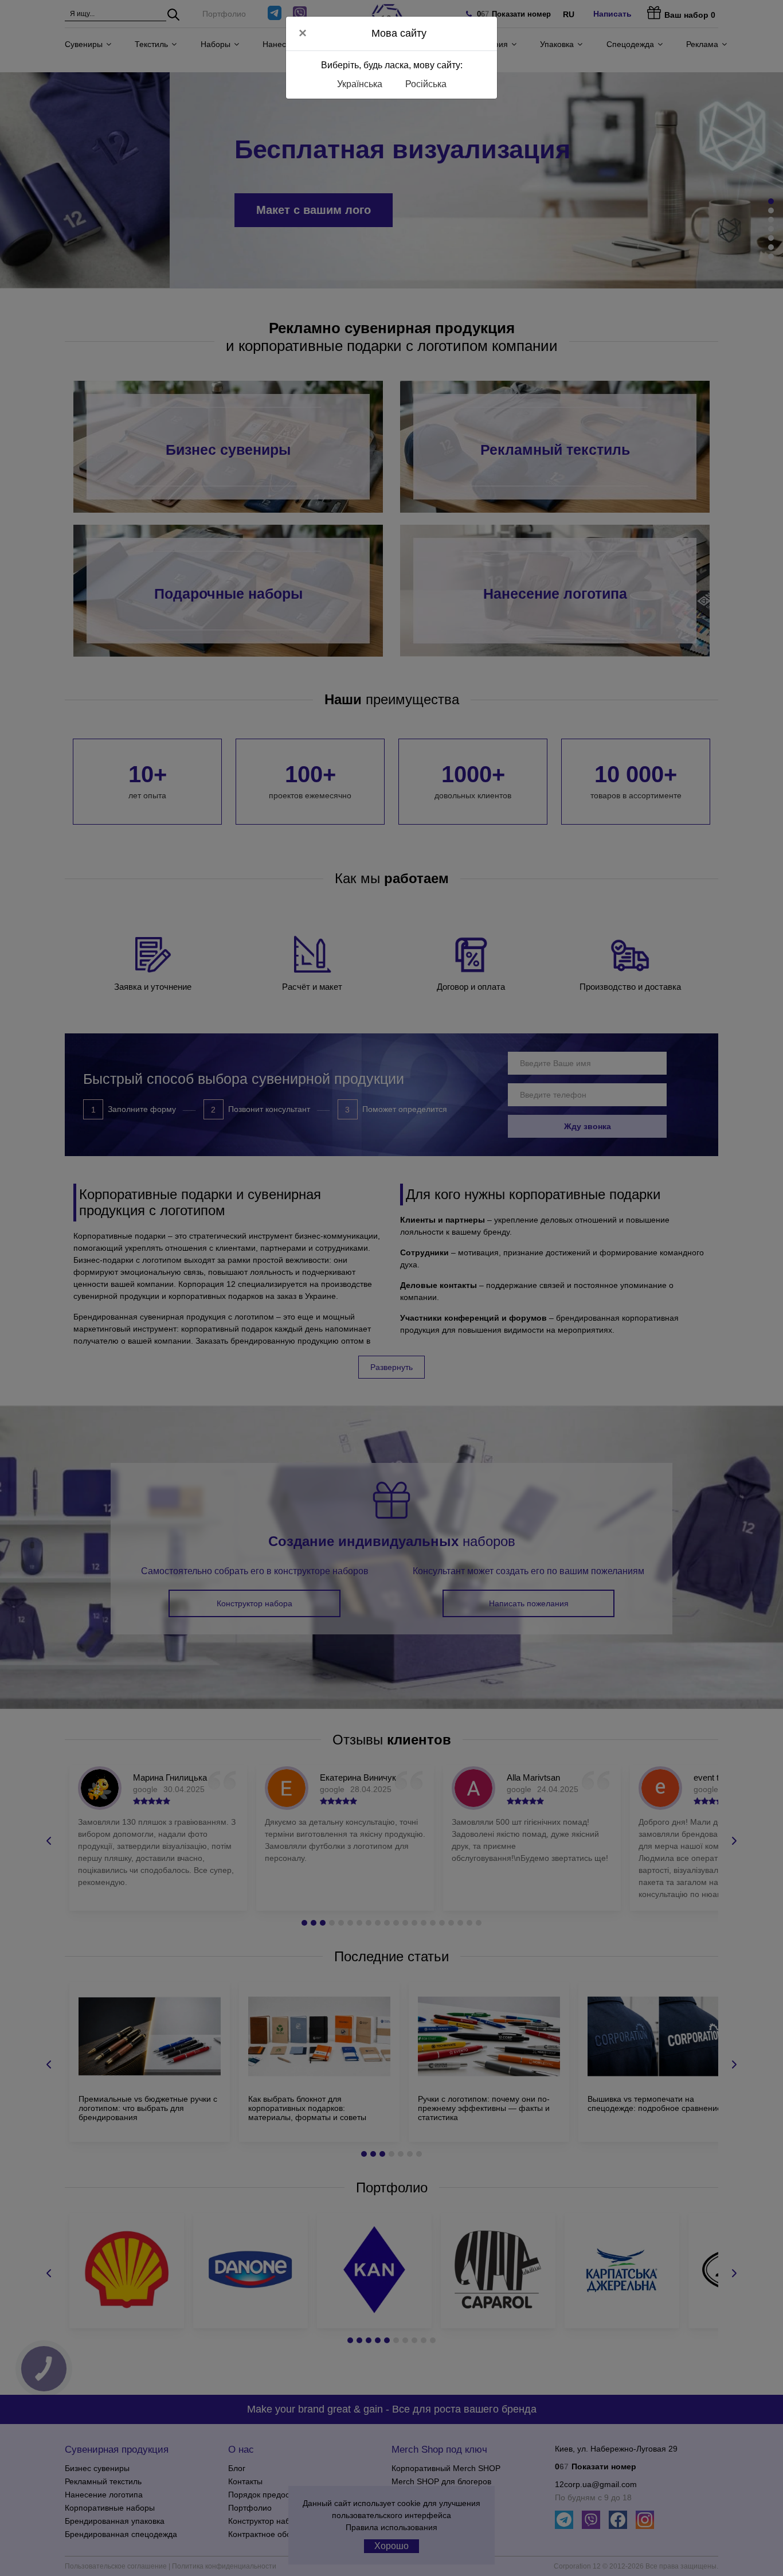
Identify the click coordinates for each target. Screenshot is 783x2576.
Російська (426, 84)
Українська (360, 84)
